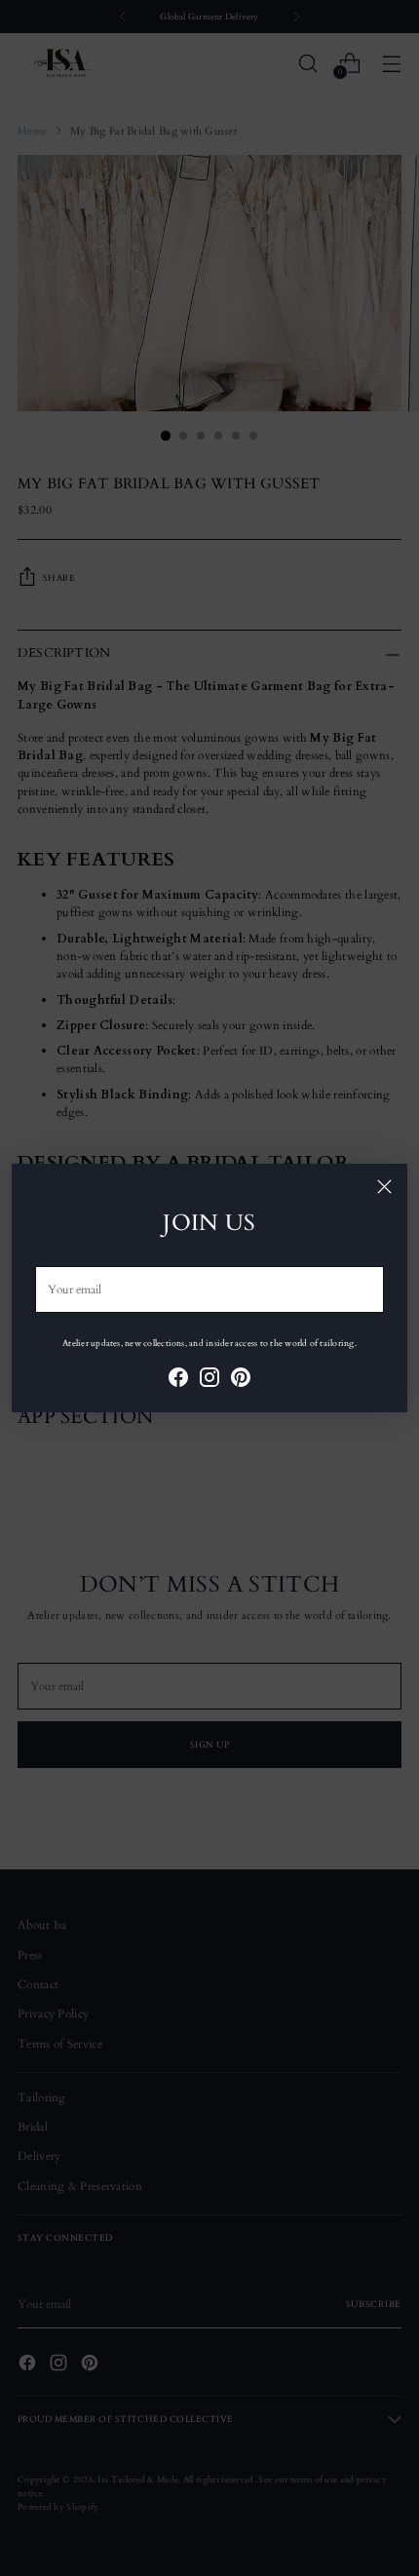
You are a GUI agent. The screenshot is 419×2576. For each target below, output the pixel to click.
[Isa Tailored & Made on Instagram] (209, 1380)
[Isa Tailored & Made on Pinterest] (241, 1380)
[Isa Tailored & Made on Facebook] (178, 1380)
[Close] (384, 1187)
